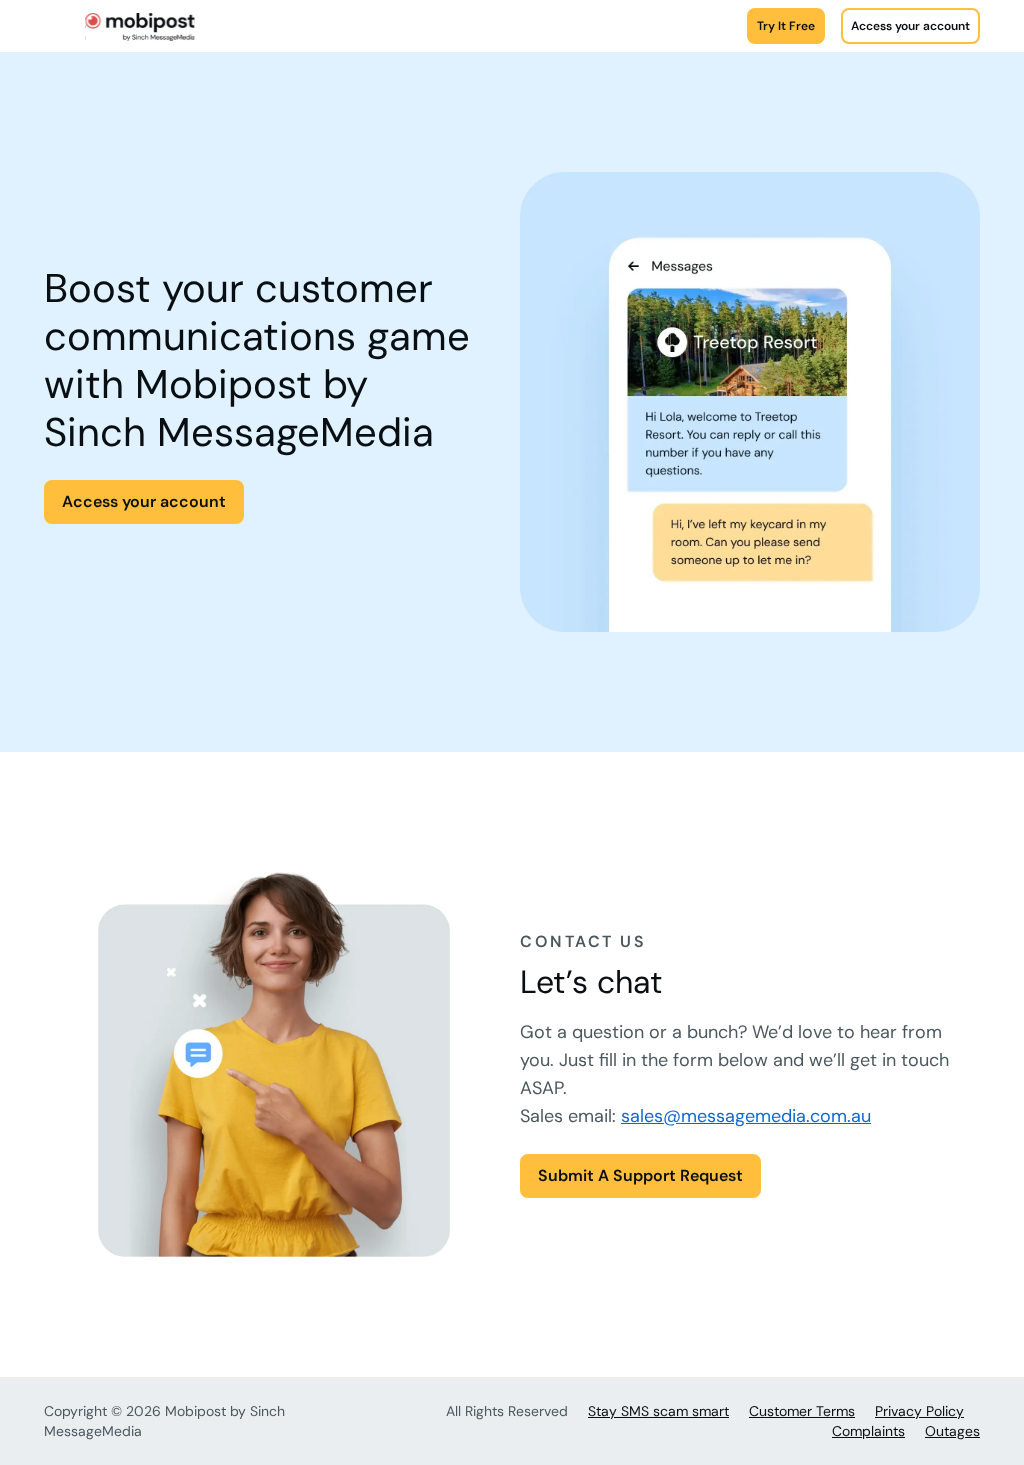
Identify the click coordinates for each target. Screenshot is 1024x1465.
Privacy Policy (919, 1411)
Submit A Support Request (640, 1175)
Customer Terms (802, 1411)
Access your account (910, 26)
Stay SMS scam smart (658, 1411)
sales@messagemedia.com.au (746, 1116)
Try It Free (786, 26)
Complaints (868, 1431)
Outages (952, 1431)
